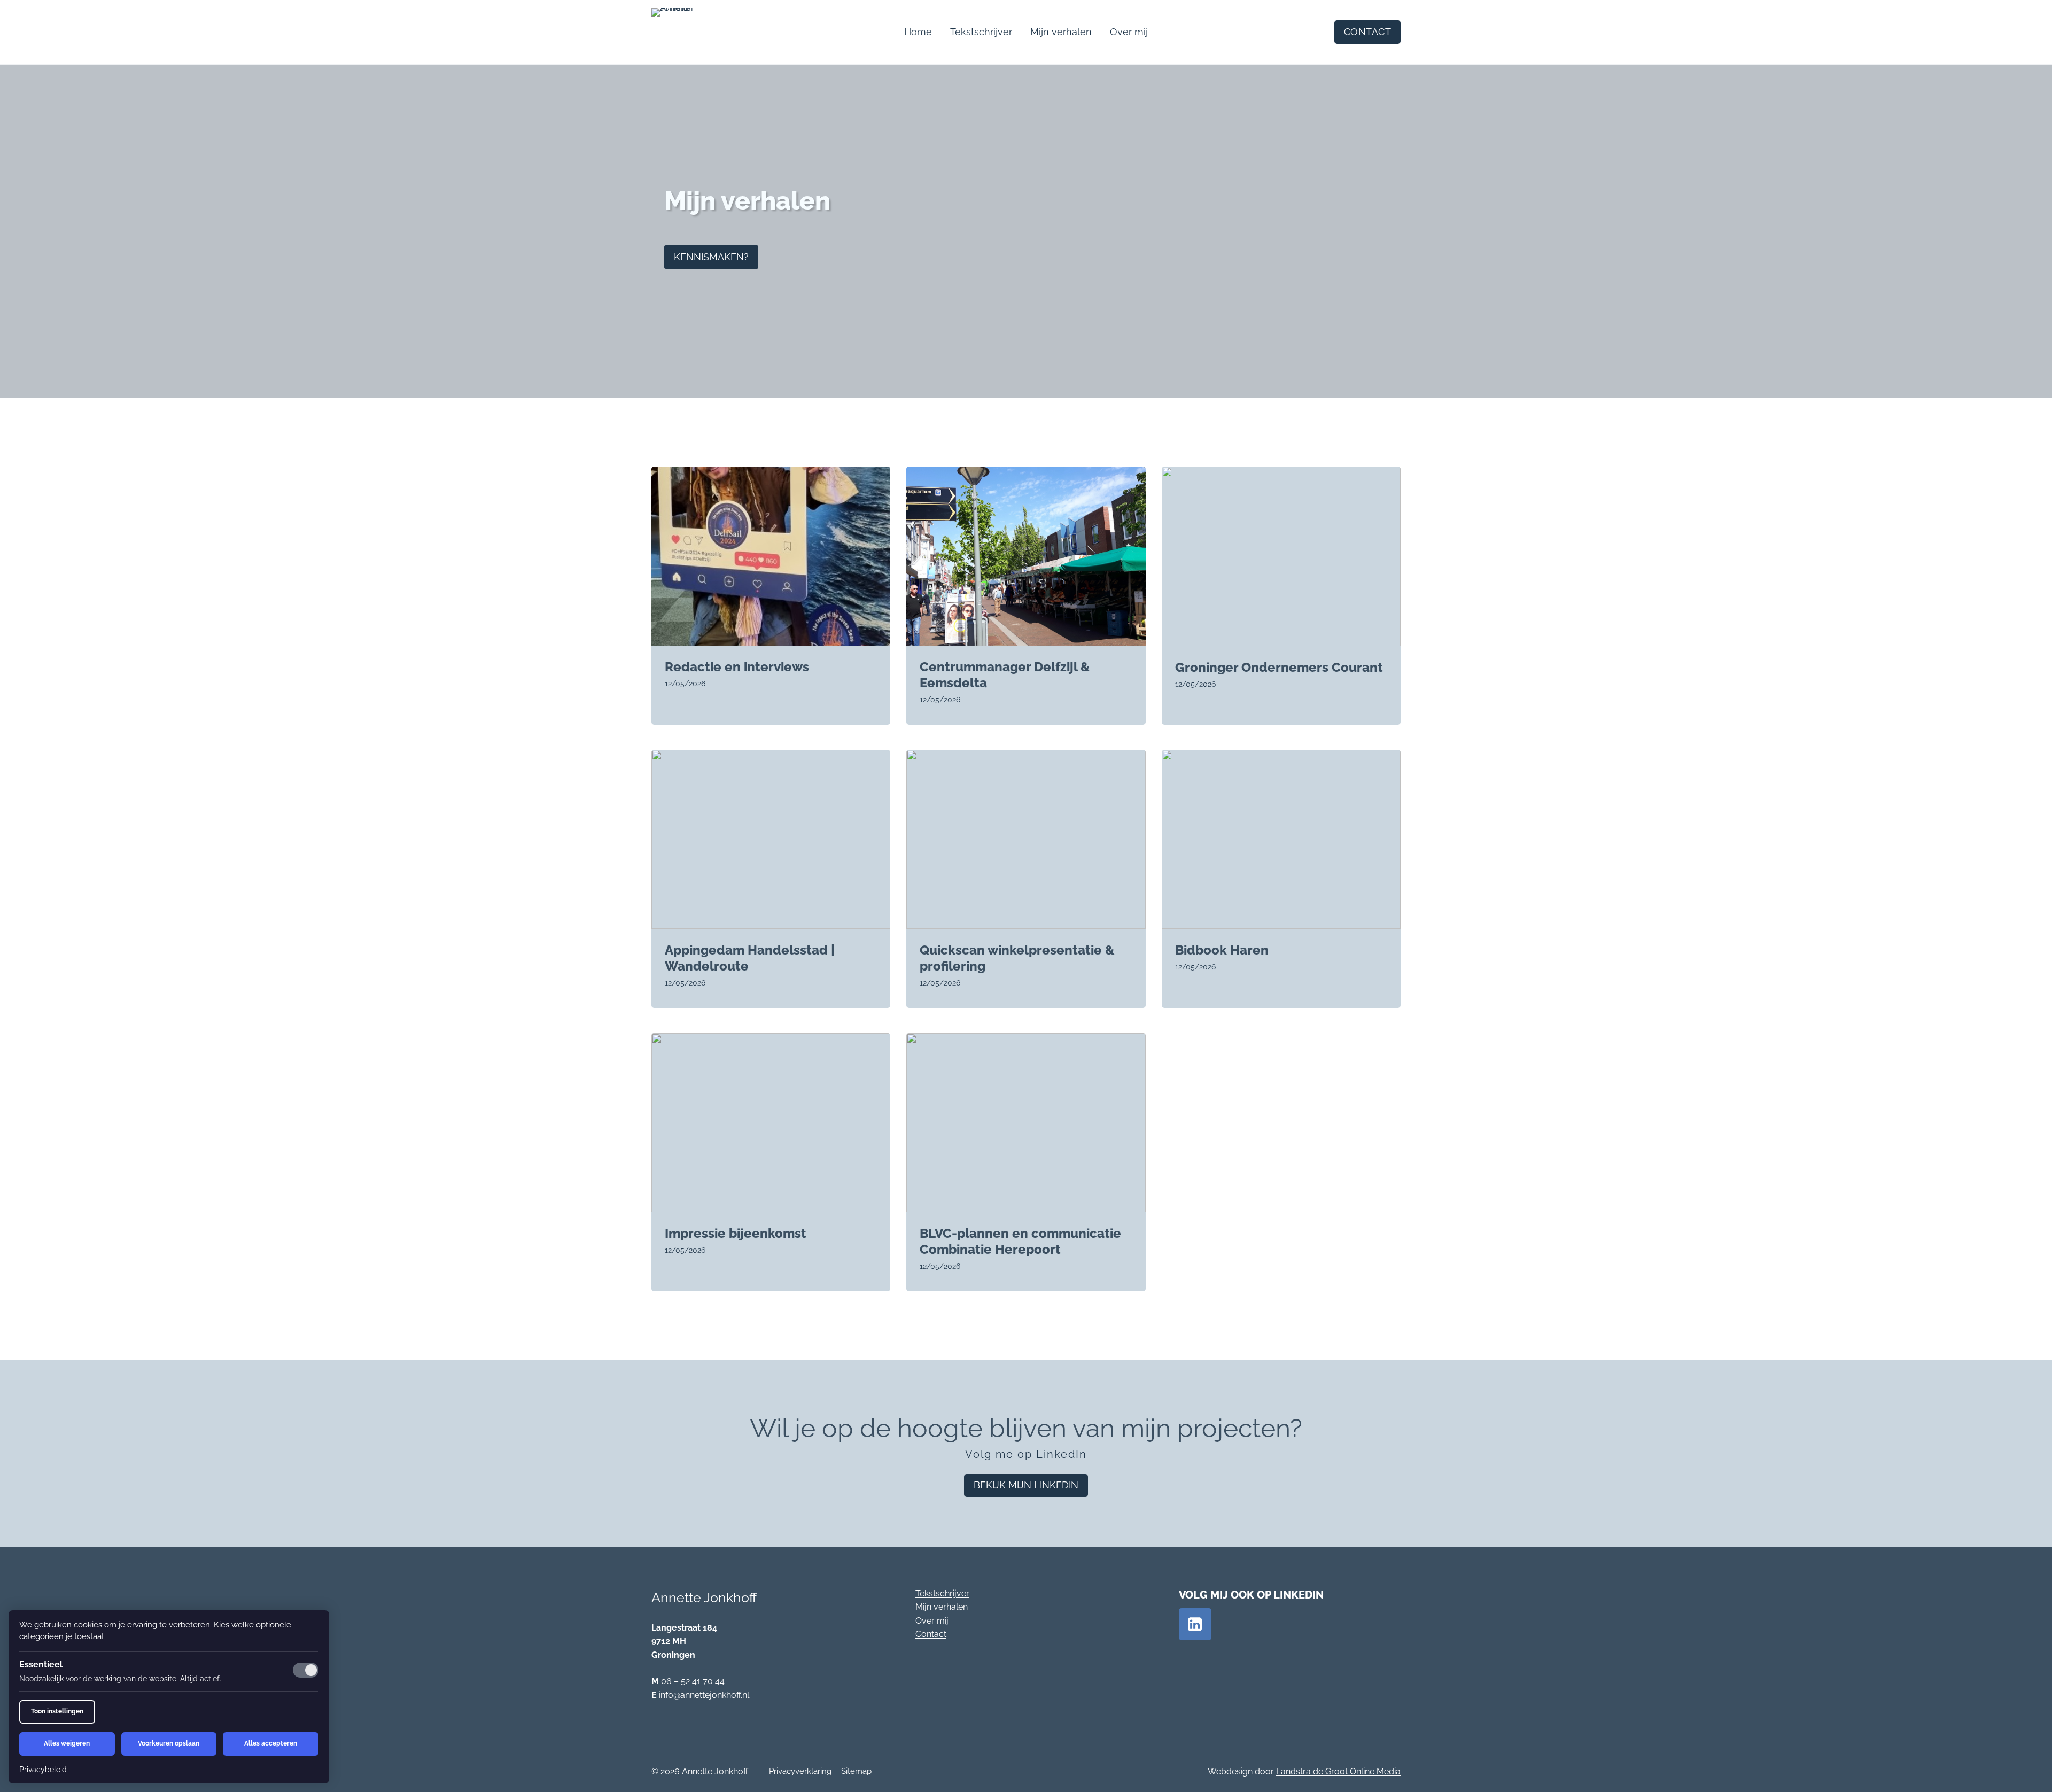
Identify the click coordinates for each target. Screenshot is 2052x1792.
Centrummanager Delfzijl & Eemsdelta (1005, 675)
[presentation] (771, 556)
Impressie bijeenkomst (736, 1233)
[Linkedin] (1195, 1624)
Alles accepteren (271, 1743)
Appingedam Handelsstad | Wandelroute (750, 958)
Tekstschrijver (981, 32)
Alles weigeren (67, 1743)
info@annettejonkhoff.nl (704, 1695)
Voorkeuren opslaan (169, 1743)
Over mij (1129, 32)
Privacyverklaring (800, 1771)
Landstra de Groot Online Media (1338, 1771)
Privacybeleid (43, 1770)
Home (918, 32)
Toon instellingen (57, 1711)
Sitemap (856, 1771)
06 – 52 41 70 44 (693, 1681)
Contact (931, 1634)
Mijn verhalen (1061, 32)
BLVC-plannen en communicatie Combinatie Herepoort (1020, 1241)
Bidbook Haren (1222, 950)
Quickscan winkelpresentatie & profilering (1017, 958)
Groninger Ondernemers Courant (1279, 667)
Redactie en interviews (737, 667)
